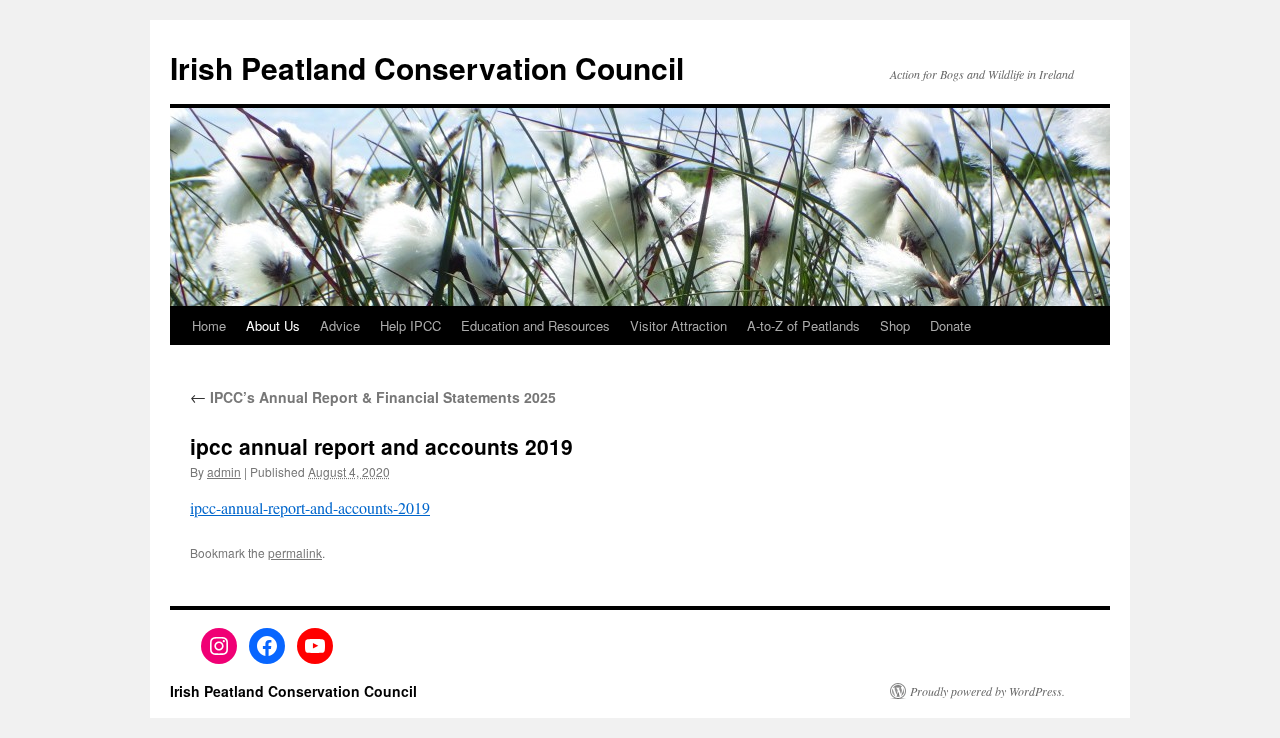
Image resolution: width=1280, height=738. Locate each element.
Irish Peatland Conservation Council (427, 67)
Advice (340, 325)
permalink (295, 552)
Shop (895, 325)
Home (209, 325)
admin (224, 471)
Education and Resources (535, 325)
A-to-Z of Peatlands (803, 325)
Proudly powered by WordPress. (987, 691)
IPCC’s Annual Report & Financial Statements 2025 (373, 397)
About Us (273, 325)
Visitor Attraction (678, 325)
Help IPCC (410, 325)
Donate (950, 325)
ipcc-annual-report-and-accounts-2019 (310, 507)
